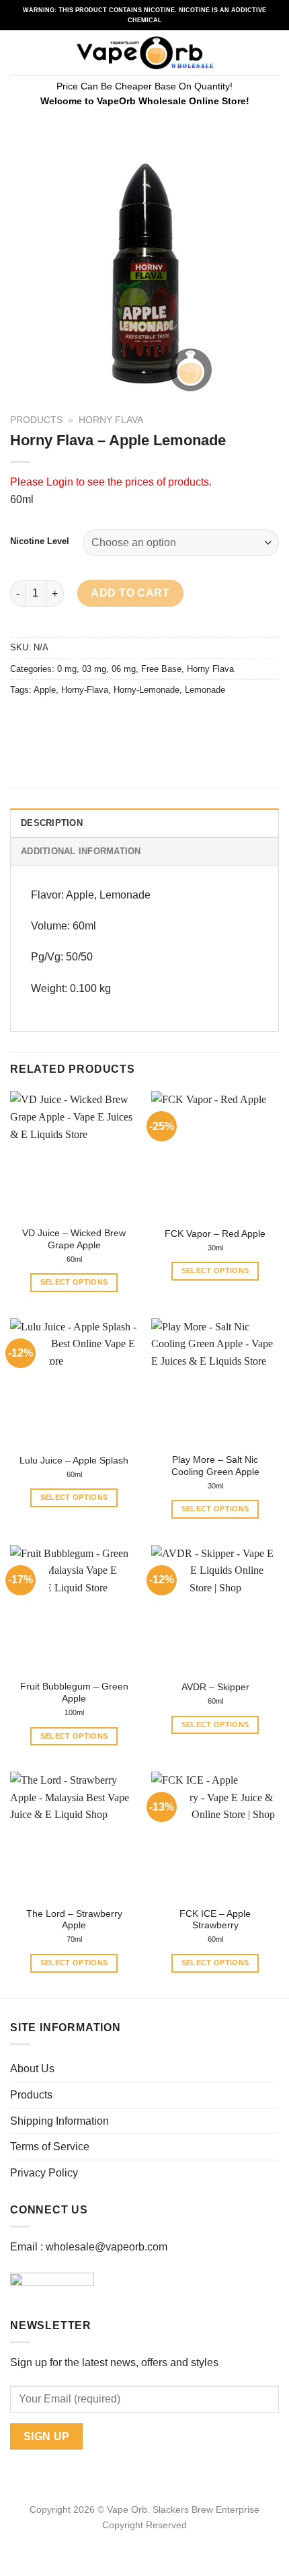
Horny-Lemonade (147, 690)
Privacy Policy (44, 2173)
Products (36, 420)
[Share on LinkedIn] (143, 720)
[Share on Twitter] (71, 720)
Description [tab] (52, 823)
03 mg (94, 669)
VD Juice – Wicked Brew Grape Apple (74, 1239)
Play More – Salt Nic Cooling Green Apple (215, 1466)
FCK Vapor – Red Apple (215, 1234)
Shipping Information (59, 2121)
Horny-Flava (85, 690)
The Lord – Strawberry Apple (74, 1920)
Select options (74, 1282)
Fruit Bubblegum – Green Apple (74, 1693)
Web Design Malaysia (145, 2540)
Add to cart (130, 593)
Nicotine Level (40, 541)
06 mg (124, 669)
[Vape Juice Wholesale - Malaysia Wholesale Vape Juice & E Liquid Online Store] (145, 53)
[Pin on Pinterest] (119, 720)
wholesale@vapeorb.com (107, 2247)
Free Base (161, 669)
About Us (32, 2069)
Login (60, 482)
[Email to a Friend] (95, 720)
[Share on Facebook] (47, 720)
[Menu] (18, 53)
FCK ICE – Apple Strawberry (215, 1920)
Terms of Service (50, 2147)
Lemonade (205, 690)
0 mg (67, 669)
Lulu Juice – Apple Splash (74, 1461)
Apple (45, 690)
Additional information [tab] (81, 851)
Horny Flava (111, 420)
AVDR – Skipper (215, 1687)
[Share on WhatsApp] (23, 720)
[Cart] (272, 53)
